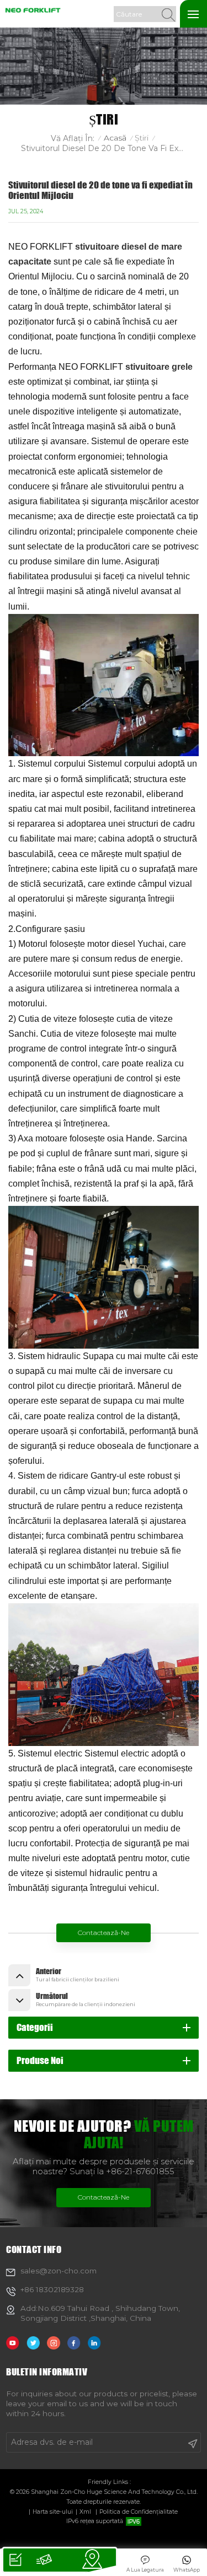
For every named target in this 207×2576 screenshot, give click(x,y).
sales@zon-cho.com (59, 2271)
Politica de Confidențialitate (139, 2512)
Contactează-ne (104, 1933)
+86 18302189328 (52, 2289)
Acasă (115, 138)
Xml (85, 2512)
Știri (142, 138)
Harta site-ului (53, 2512)
